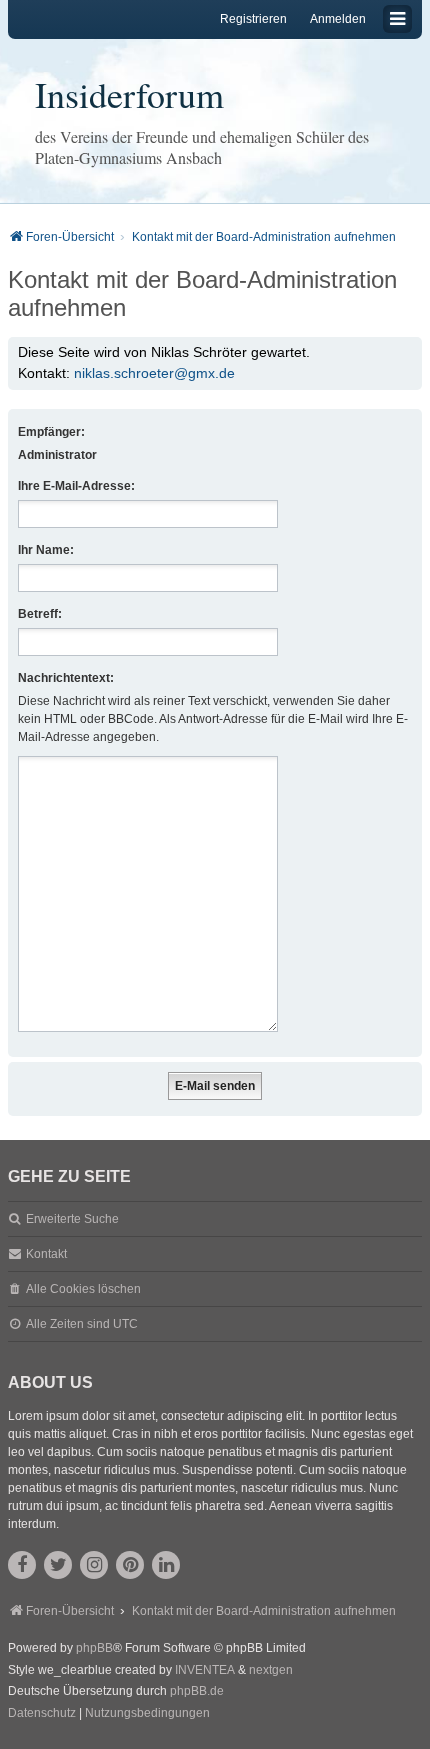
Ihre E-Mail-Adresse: (76, 486)
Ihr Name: (46, 550)
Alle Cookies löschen (83, 1289)
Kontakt (46, 1254)
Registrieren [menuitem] (253, 19)
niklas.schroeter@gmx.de (154, 373)
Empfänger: (51, 432)
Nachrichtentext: (66, 678)
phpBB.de (197, 1691)
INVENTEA (205, 1670)
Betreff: (40, 614)
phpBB (94, 1648)
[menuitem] (42, 1714)
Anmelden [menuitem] (338, 19)
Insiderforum (129, 94)
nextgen (271, 1670)
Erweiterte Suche (72, 1219)
